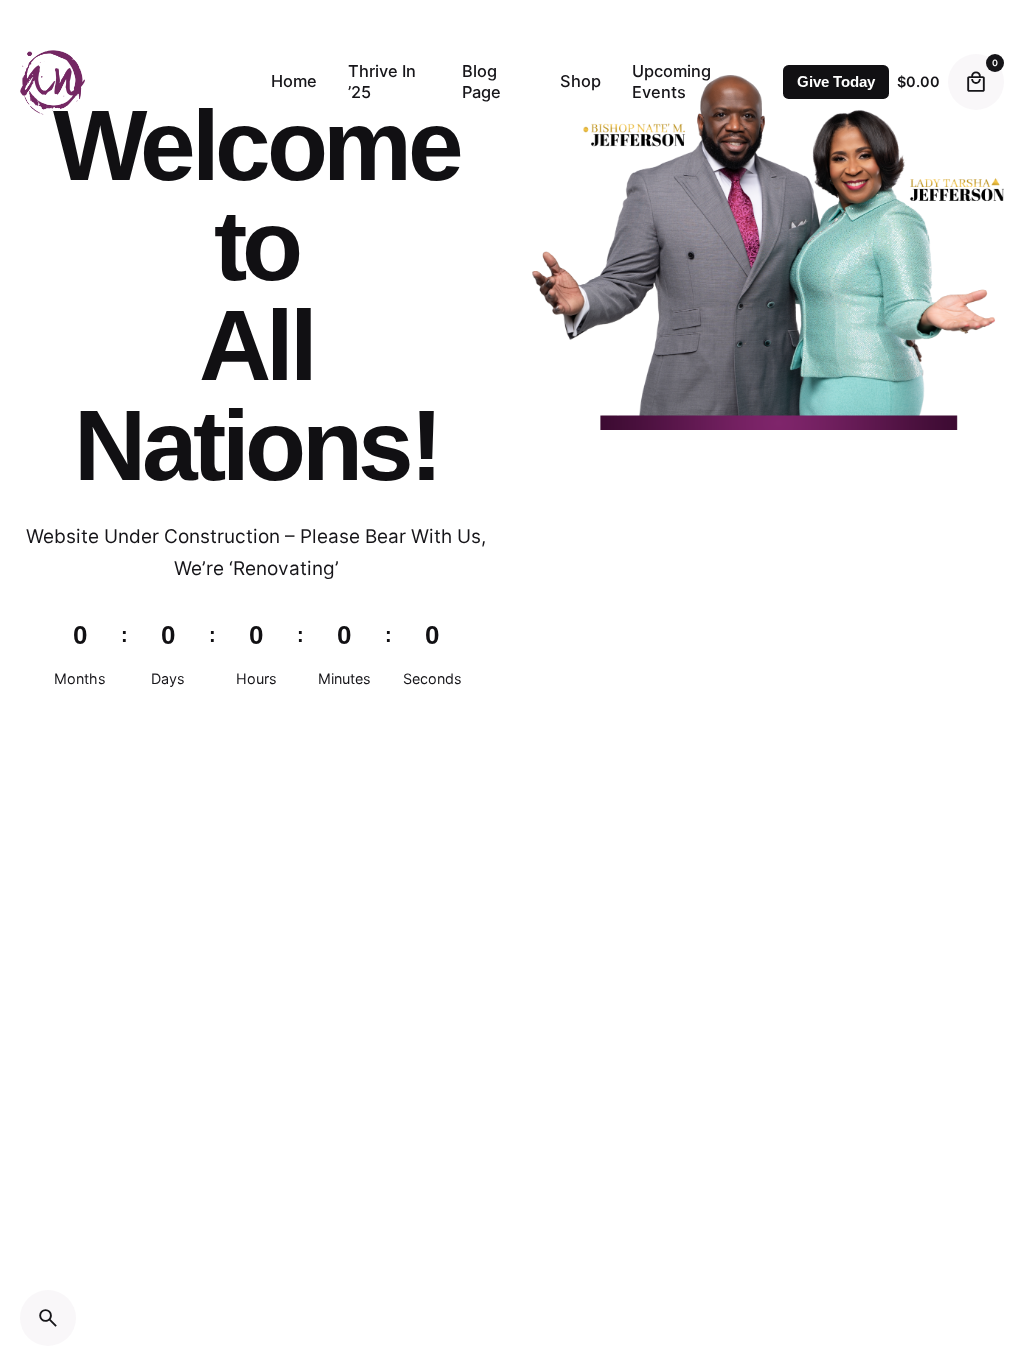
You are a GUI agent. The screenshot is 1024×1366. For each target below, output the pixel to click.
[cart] (976, 82)
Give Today (836, 82)
